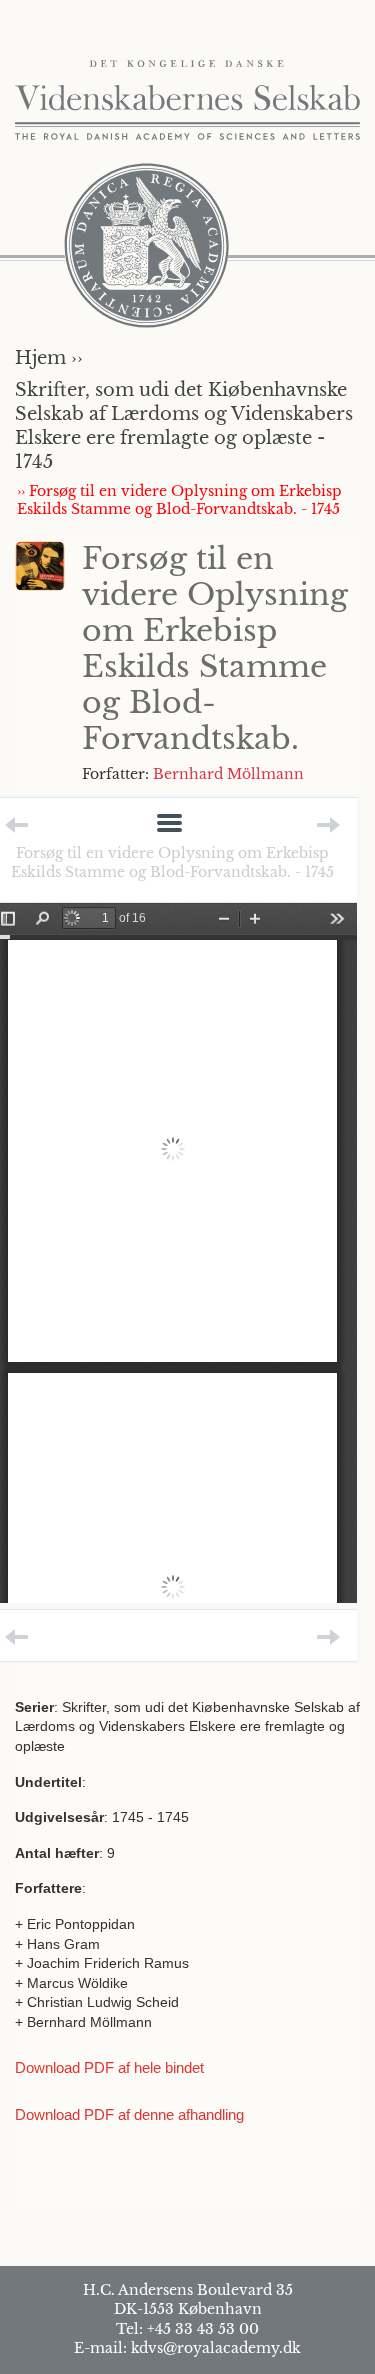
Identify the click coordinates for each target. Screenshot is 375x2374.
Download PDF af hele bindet (109, 2067)
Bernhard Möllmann (228, 774)
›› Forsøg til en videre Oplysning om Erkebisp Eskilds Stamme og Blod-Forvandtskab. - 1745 (179, 500)
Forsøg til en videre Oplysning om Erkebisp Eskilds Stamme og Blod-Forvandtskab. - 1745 (172, 862)
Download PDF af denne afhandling (129, 2114)
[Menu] (169, 824)
